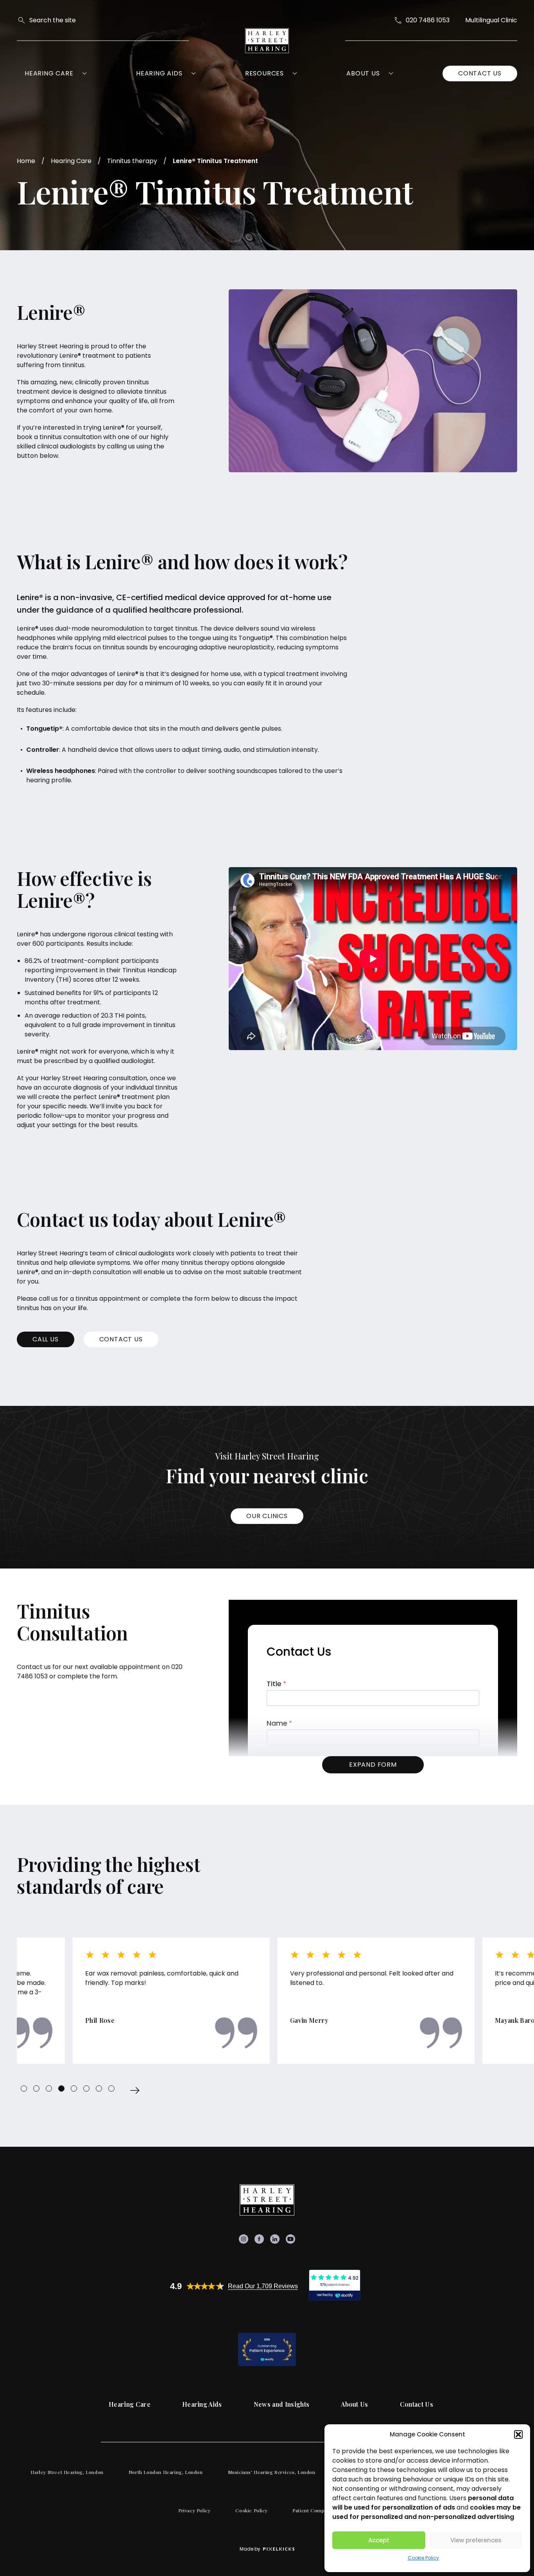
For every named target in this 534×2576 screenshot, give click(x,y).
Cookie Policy (423, 2558)
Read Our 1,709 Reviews (263, 2286)
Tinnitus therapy (132, 161)
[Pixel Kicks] (277, 2549)
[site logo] (267, 41)
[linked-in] (275, 2239)
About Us (363, 73)
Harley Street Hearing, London (67, 2472)
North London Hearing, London (166, 2472)
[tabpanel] (115, 2001)
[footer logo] (267, 2200)
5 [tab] (74, 2088)
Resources (264, 73)
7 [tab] (99, 2088)
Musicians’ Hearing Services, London (272, 2472)
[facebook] (259, 2239)
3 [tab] (49, 2088)
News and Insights (281, 2404)
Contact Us (480, 73)
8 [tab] (111, 2088)
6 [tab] (86, 2088)
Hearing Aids (159, 73)
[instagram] (244, 2239)
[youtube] (290, 2239)
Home (26, 161)
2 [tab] (36, 2088)
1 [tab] (24, 2088)
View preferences (476, 2540)
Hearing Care (49, 73)
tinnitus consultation (71, 437)
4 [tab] (61, 2088)
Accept (379, 2540)
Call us (46, 1339)
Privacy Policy (194, 2510)
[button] (518, 2434)
